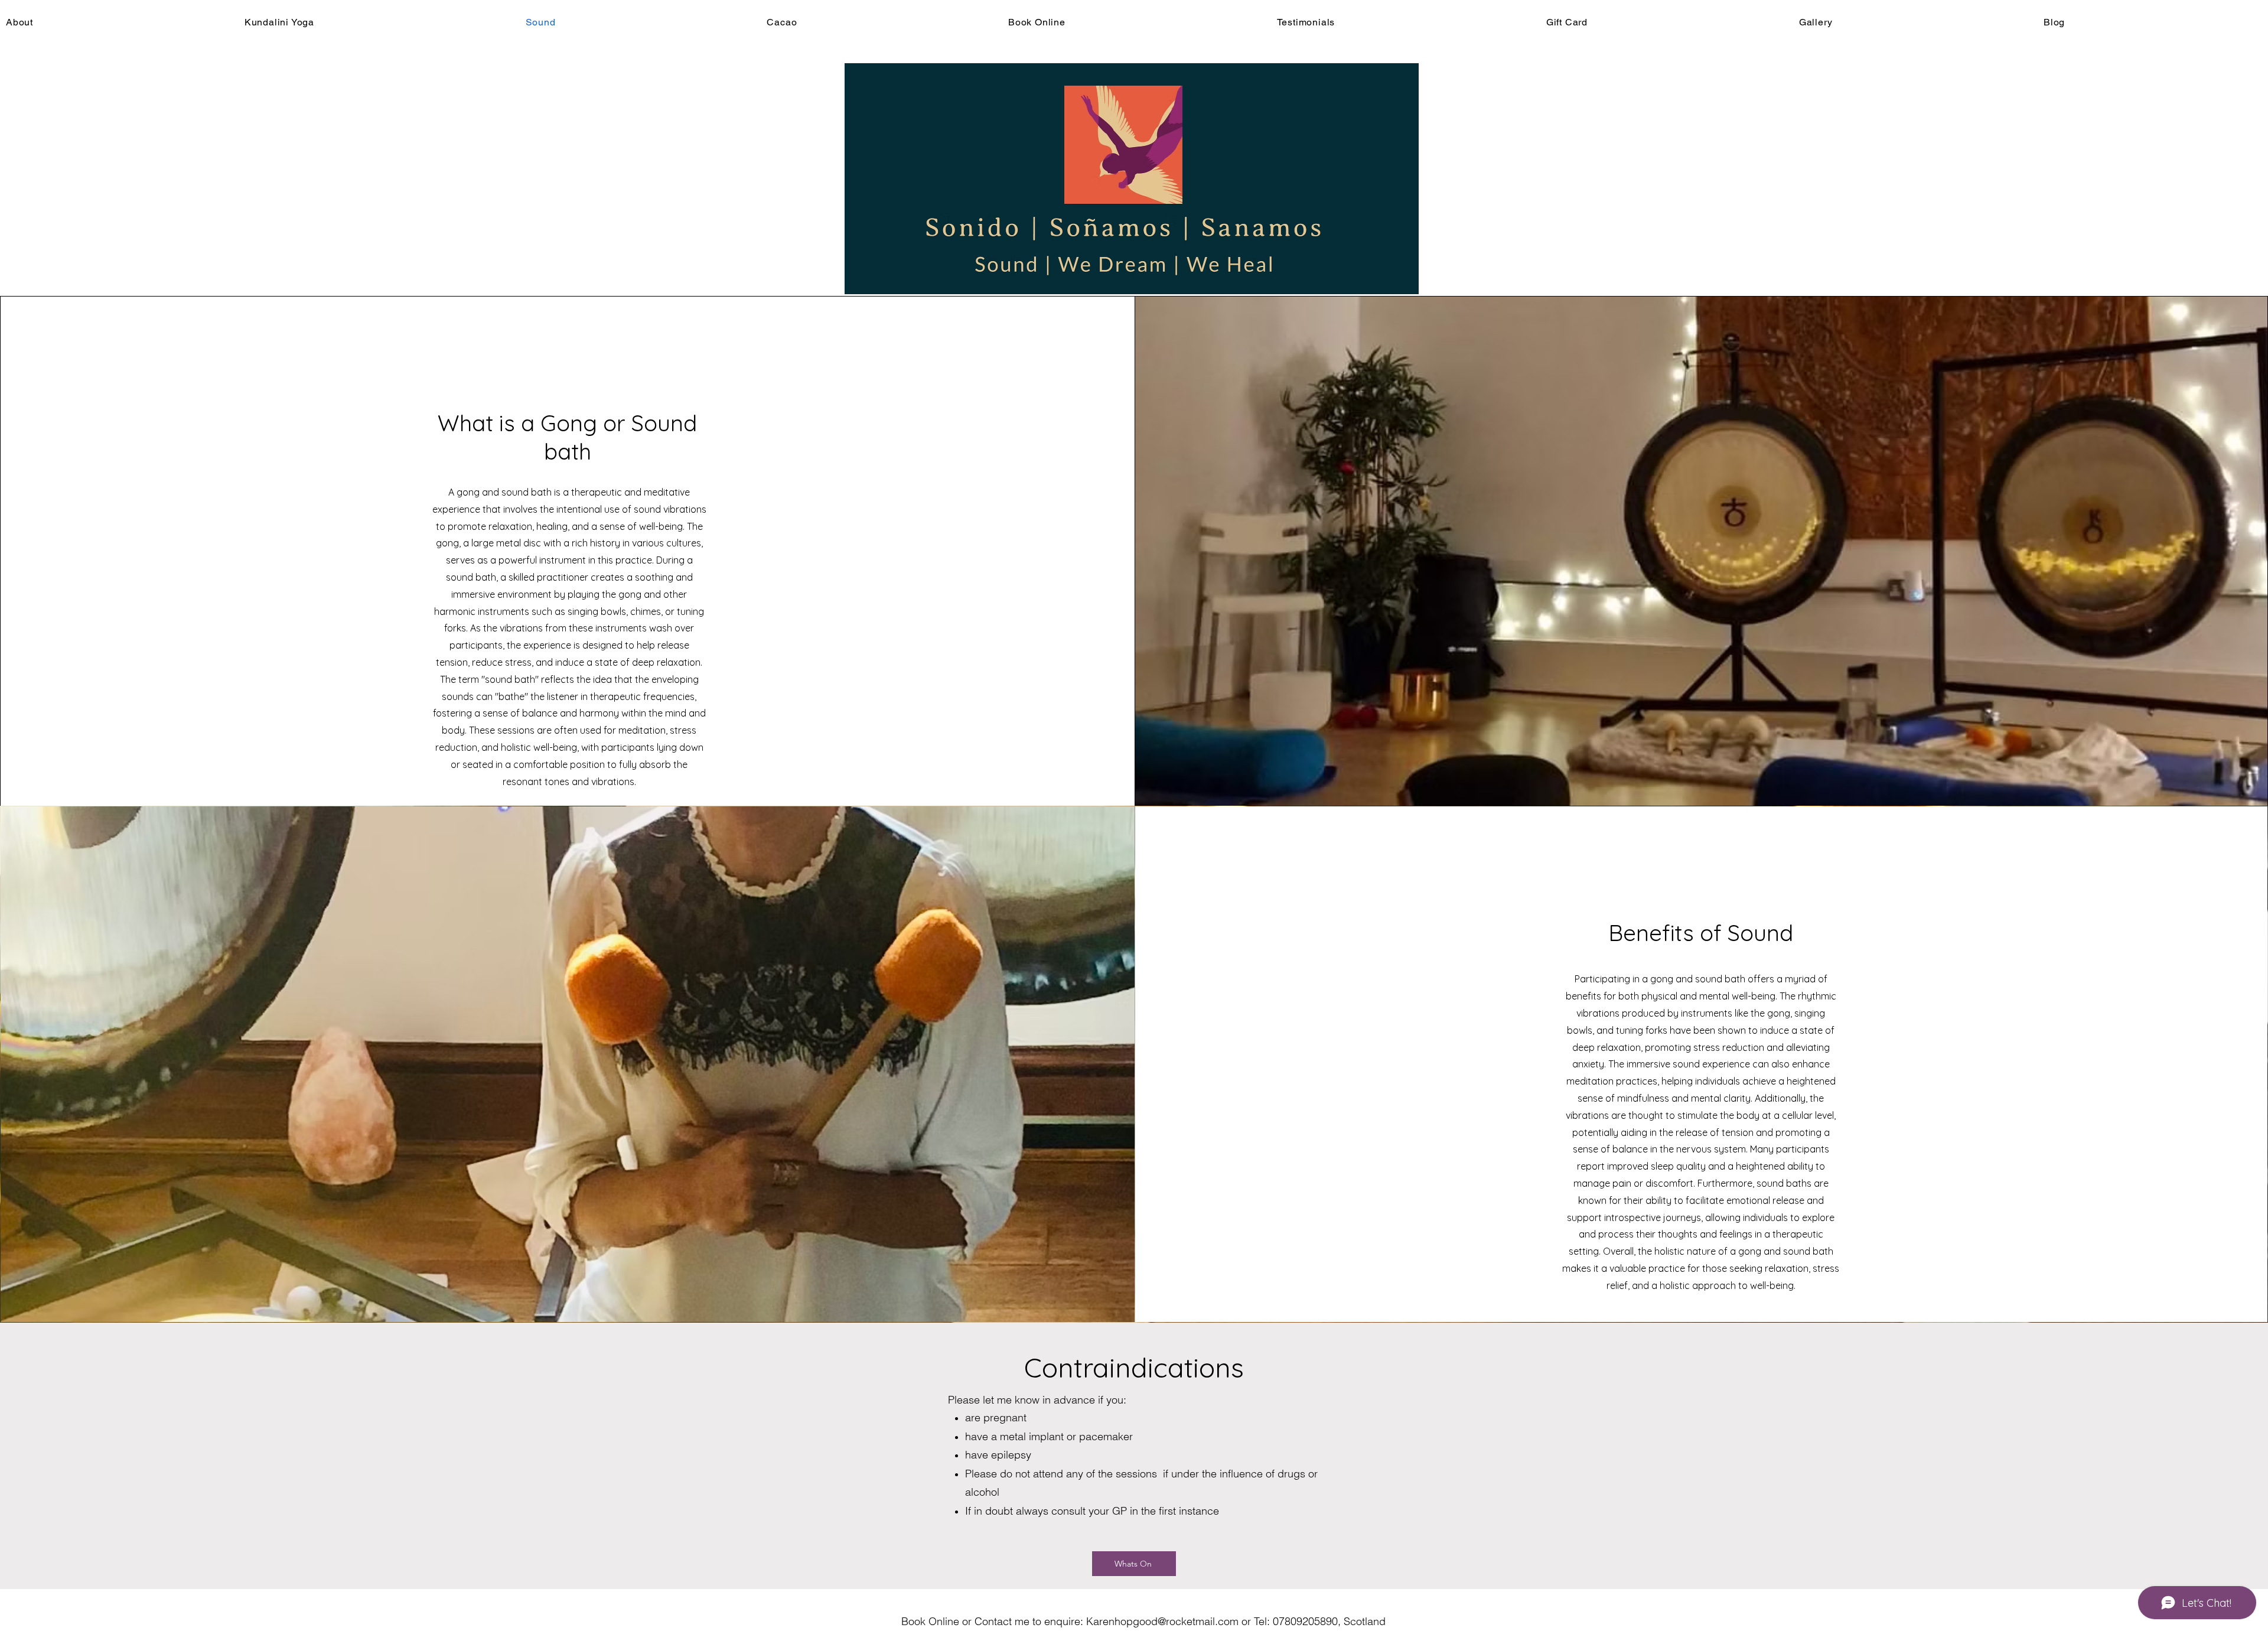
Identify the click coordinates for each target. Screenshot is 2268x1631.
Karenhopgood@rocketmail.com (1162, 1621)
